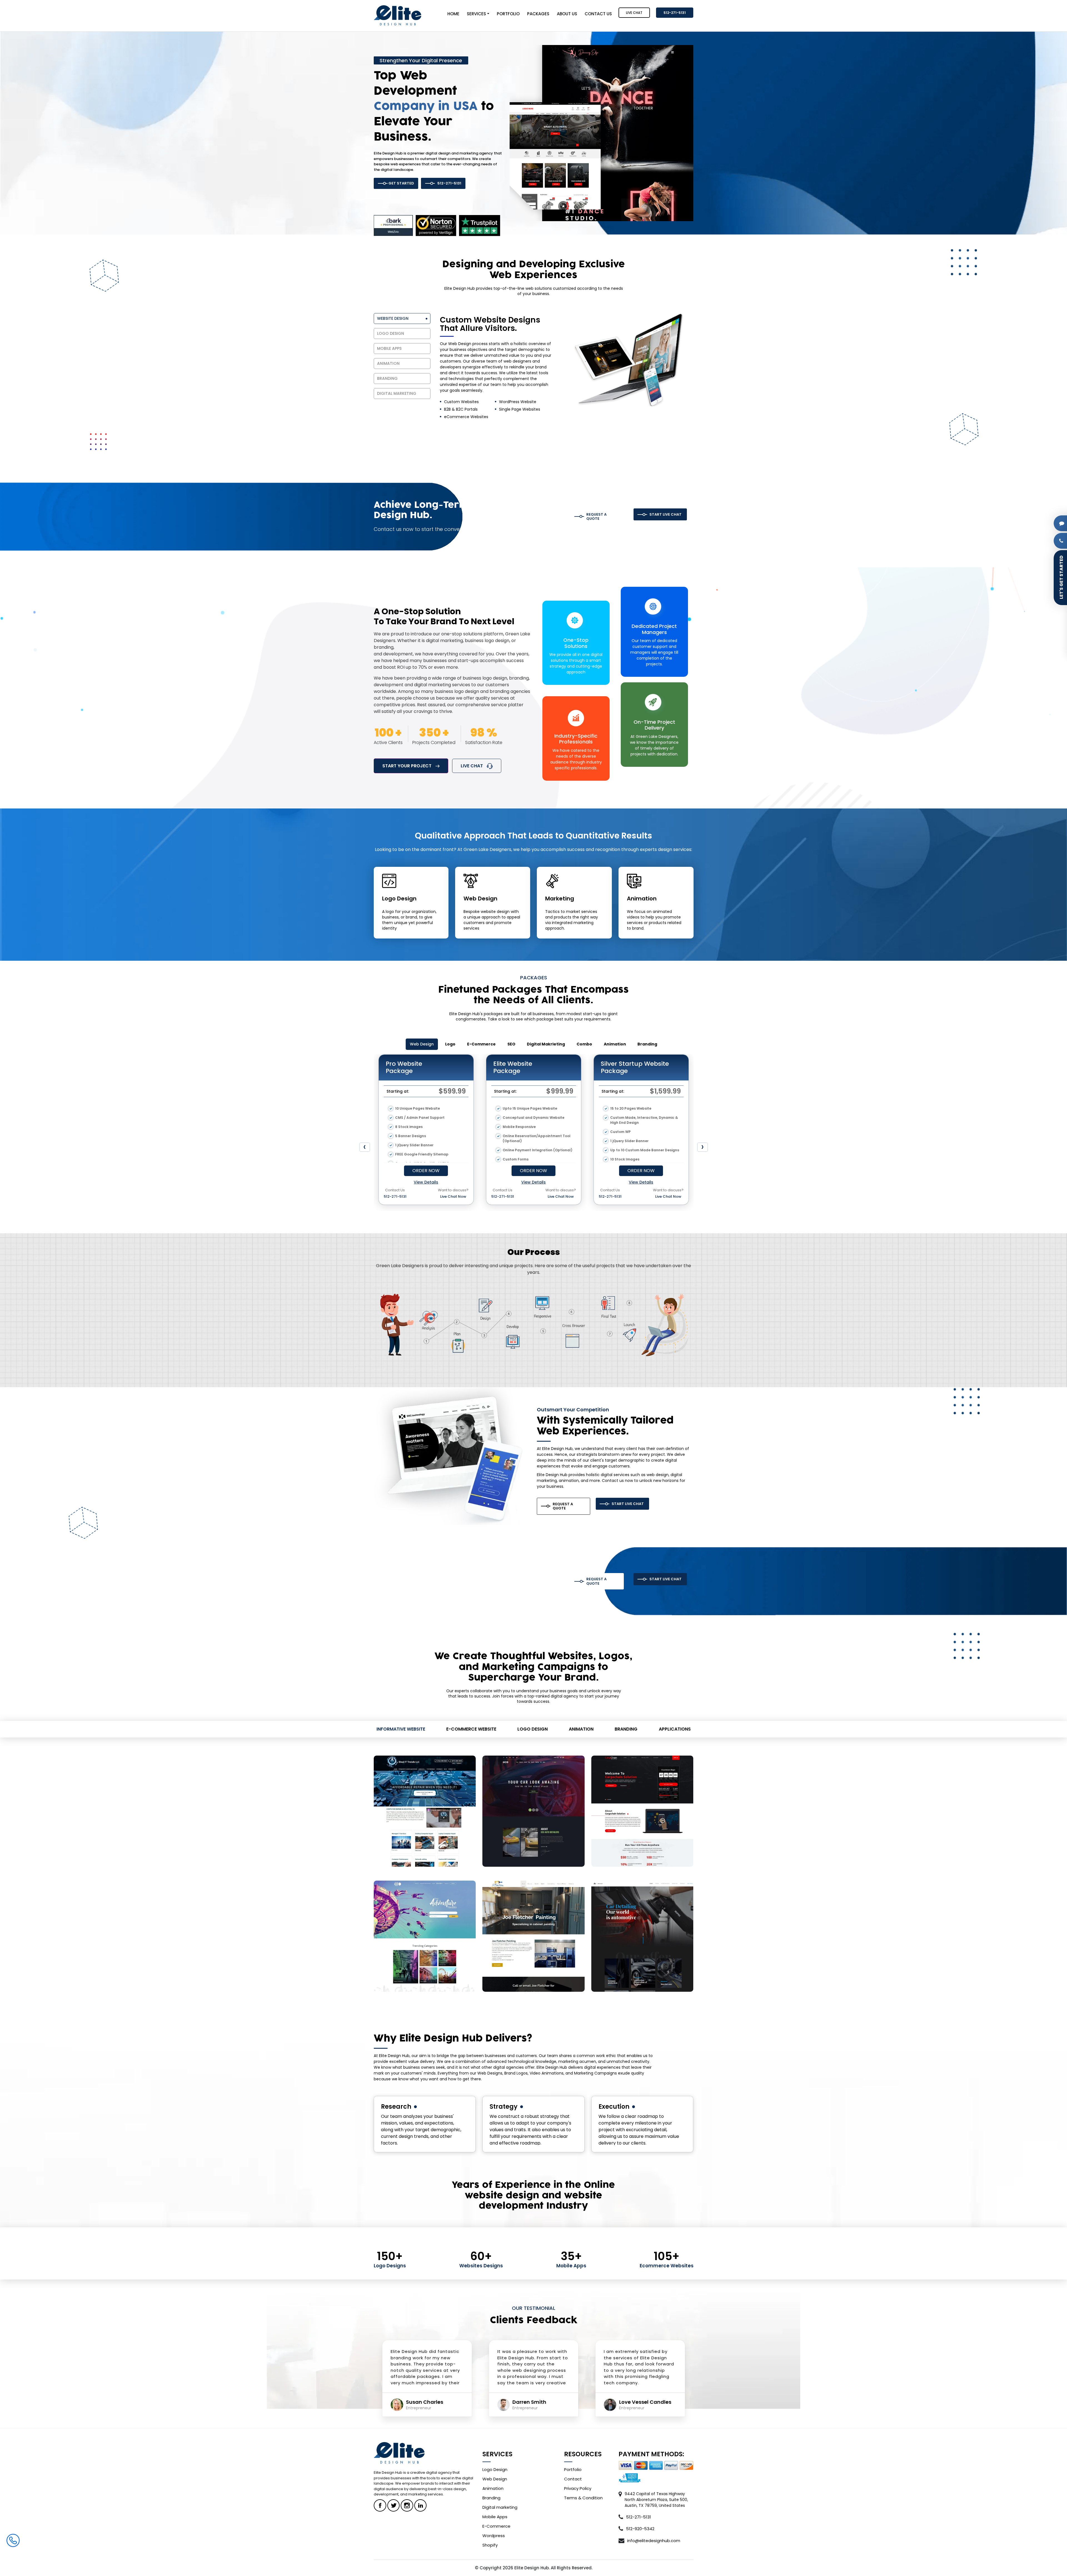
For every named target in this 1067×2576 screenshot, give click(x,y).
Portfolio (573, 2469)
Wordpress (494, 2536)
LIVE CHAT (634, 13)
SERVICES (476, 14)
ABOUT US (567, 14)
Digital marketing (500, 2507)
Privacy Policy (578, 2488)
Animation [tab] (615, 1044)
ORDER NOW (426, 1171)
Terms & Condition (583, 2498)
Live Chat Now (453, 1196)
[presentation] (365, 1147)
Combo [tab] (584, 1044)
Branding (491, 2498)
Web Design (495, 2479)
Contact (573, 2479)
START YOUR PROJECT (407, 766)
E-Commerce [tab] (481, 1044)
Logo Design (495, 2469)
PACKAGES (538, 14)
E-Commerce (496, 2526)
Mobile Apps (495, 2517)
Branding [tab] (647, 1044)
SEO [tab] (511, 1044)
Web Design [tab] (422, 1044)
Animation (493, 2488)
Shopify (490, 2545)
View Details (426, 1182)
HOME (453, 14)
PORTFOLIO (508, 14)
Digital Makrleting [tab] (546, 1044)
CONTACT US (598, 14)
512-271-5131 (675, 13)
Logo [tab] (450, 1044)
